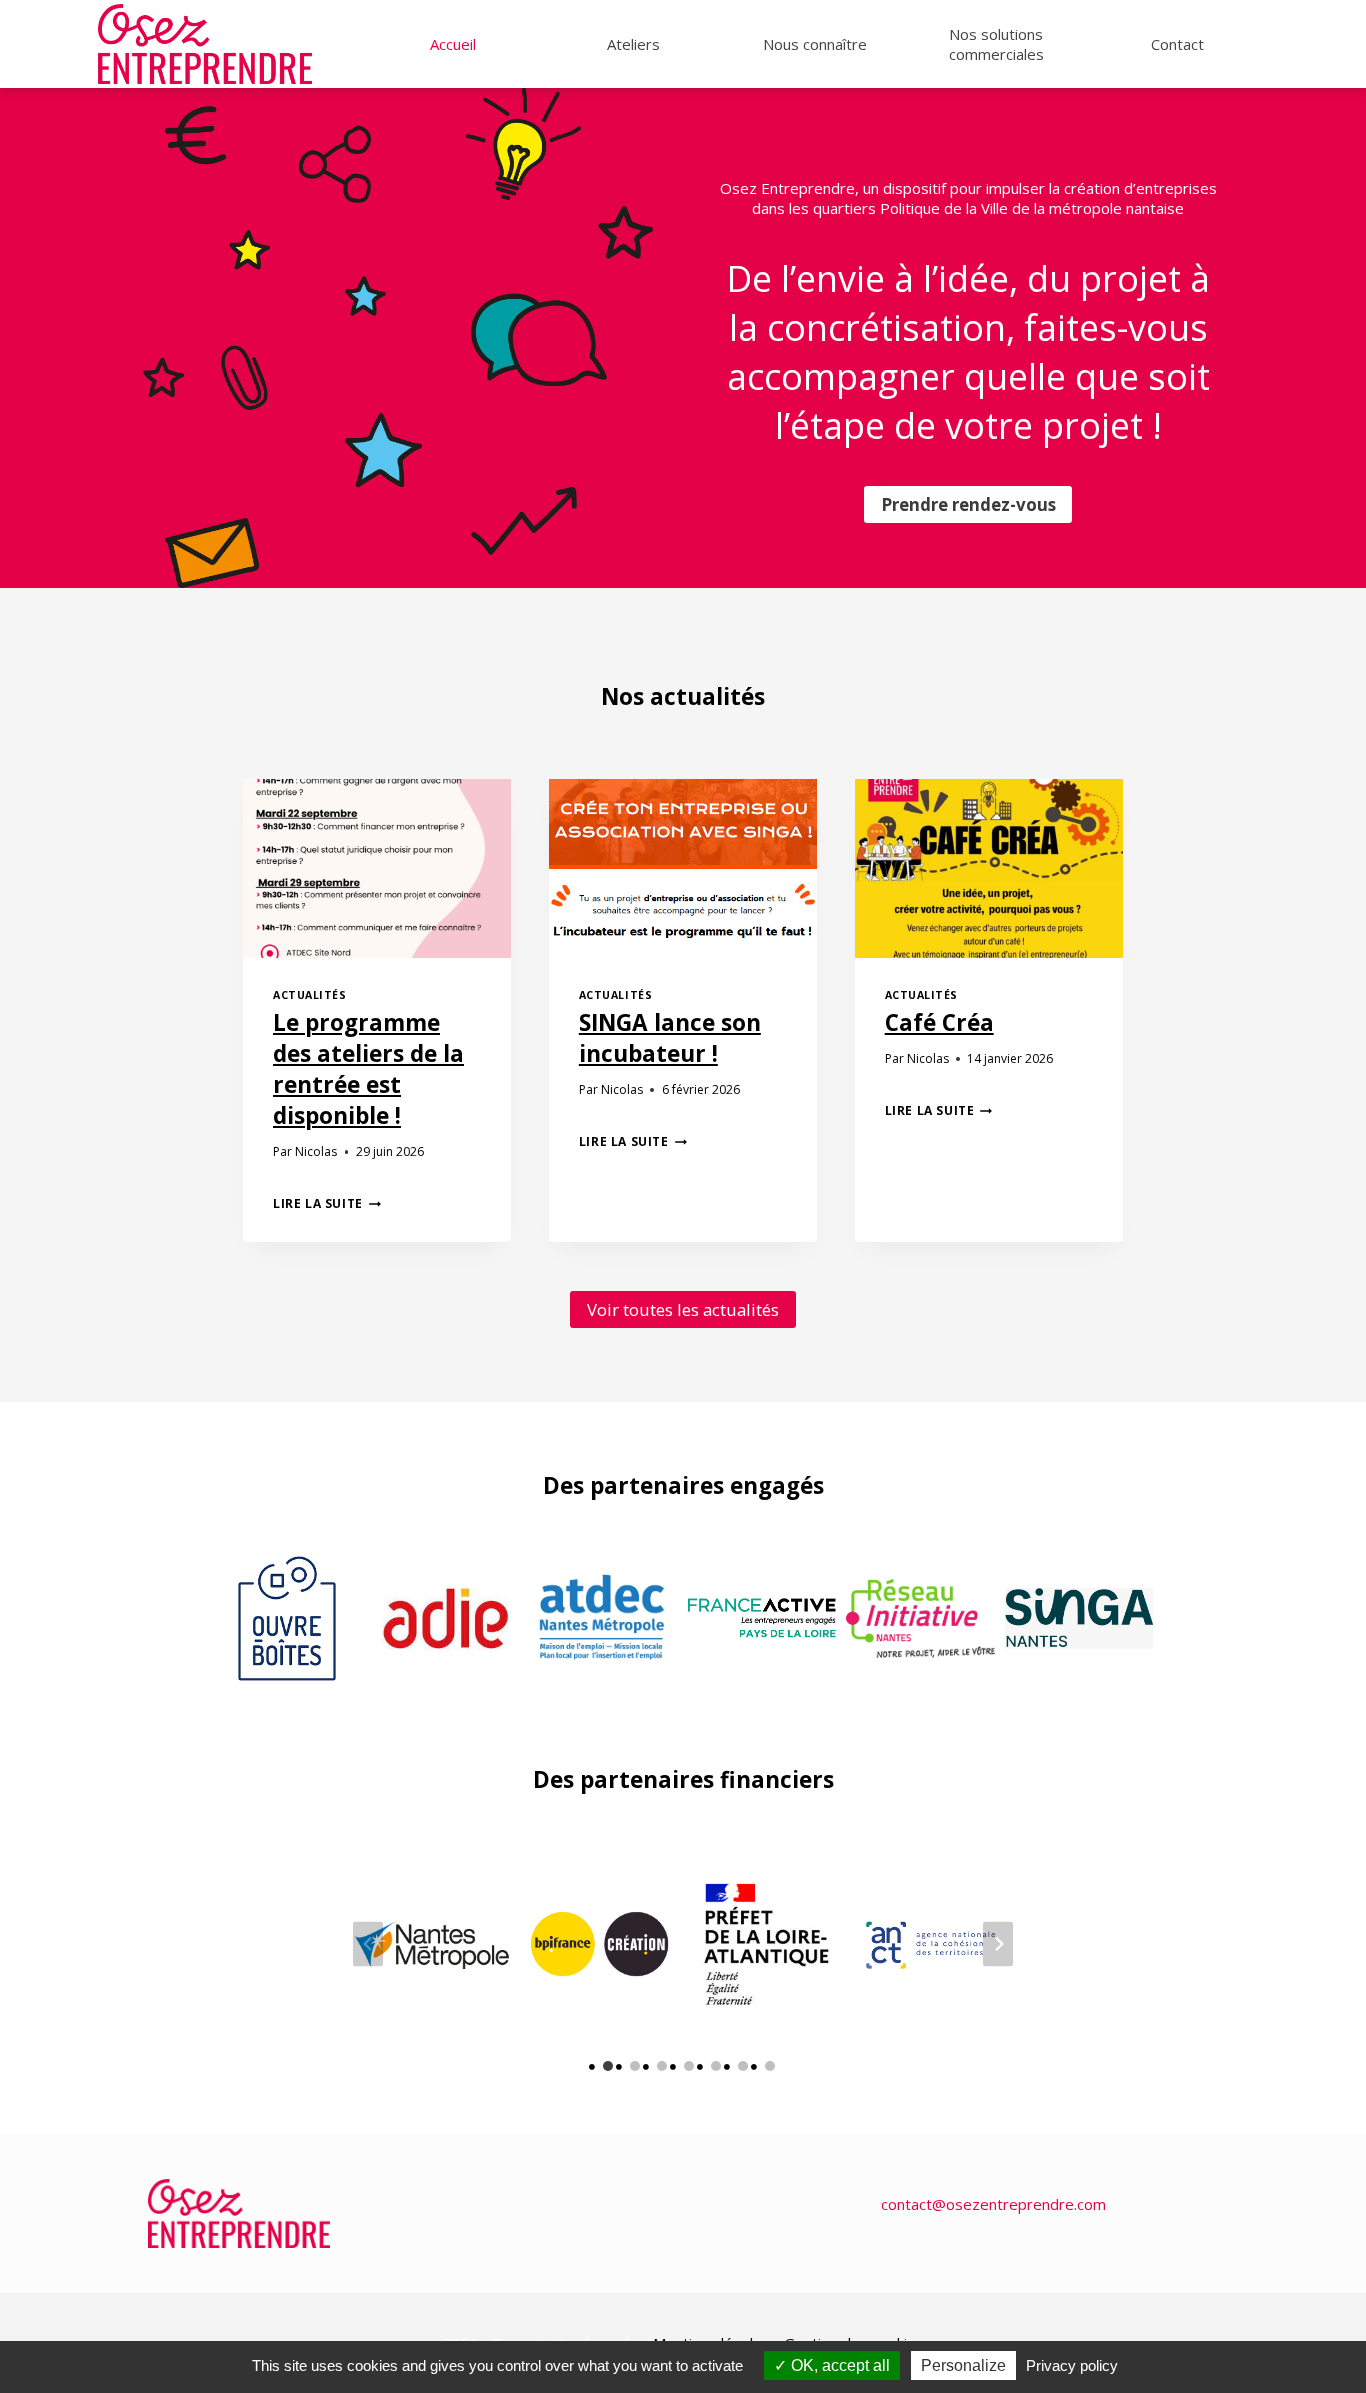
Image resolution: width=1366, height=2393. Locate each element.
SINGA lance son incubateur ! (670, 1038)
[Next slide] (998, 1943)
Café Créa (939, 1022)
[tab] (608, 2066)
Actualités (309, 995)
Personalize (963, 2365)
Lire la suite (327, 1203)
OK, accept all (838, 2365)
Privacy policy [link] (1072, 2365)
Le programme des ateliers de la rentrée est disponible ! (368, 1069)
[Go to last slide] (368, 1943)
